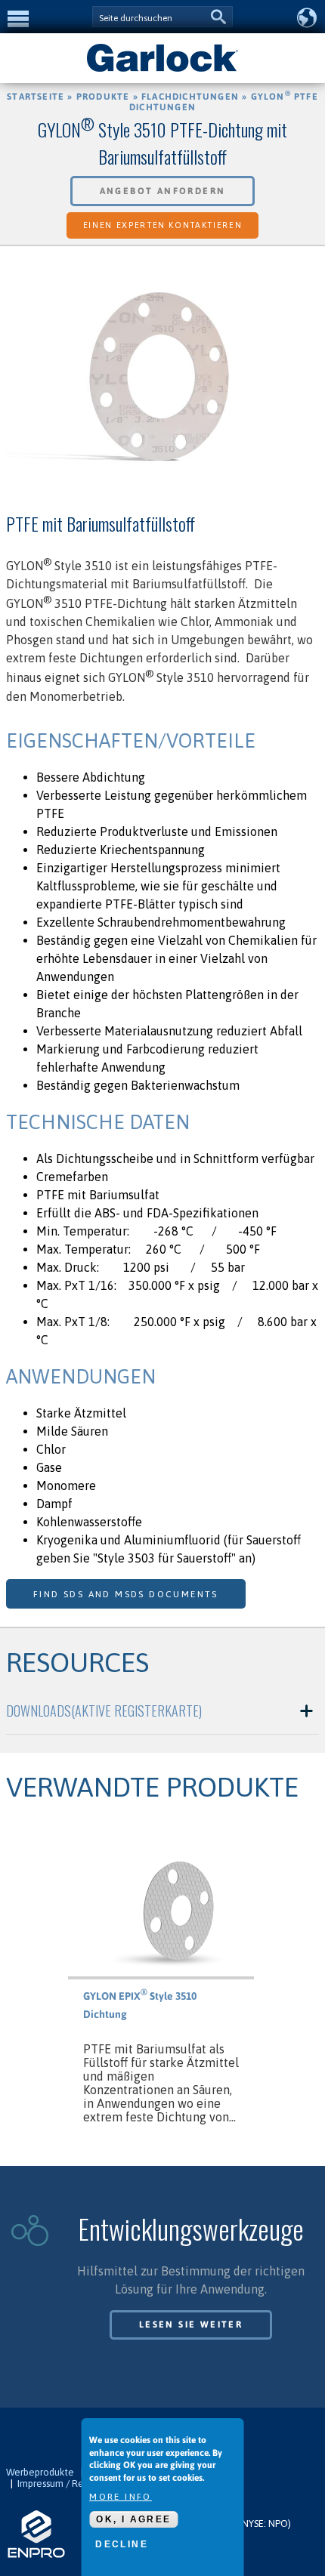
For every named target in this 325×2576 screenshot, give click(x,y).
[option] (162, 384)
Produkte (103, 97)
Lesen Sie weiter (191, 2325)
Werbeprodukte (40, 2472)
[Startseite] (162, 70)
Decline (122, 2544)
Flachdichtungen (190, 97)
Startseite (36, 97)
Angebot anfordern (163, 191)
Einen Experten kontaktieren (163, 225)
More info (121, 2497)
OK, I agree (133, 2519)
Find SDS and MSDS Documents (126, 1594)
